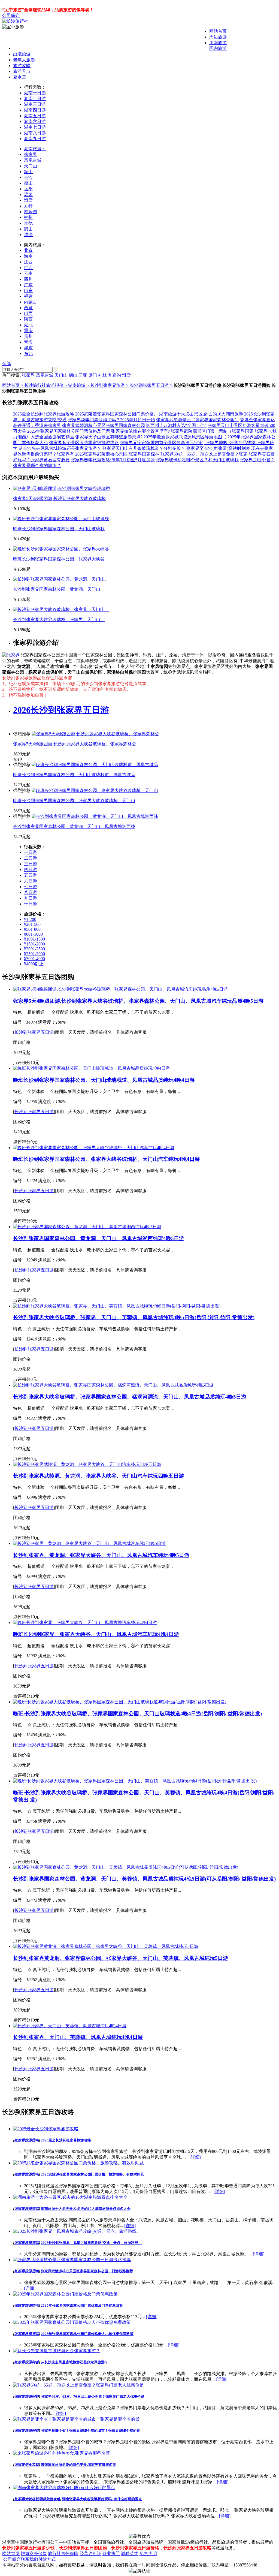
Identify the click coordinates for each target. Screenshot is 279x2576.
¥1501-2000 (34, 944)
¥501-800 (32, 929)
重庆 (28, 331)
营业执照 (111, 2554)
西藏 (28, 308)
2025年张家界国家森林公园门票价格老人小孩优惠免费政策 (87, 2334)
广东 (28, 285)
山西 (28, 313)
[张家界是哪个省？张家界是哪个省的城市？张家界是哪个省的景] (76, 2419)
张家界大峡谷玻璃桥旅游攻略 (37, 2499)
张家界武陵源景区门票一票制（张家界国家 (212, 431)
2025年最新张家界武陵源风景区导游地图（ (185, 437)
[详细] (195, 2157)
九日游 (31, 898)
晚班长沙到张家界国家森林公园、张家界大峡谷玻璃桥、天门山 (74, 801)
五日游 (31, 875)
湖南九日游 (35, 139)
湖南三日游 (35, 104)
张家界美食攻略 (27, 2465)
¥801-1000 (33, 934)
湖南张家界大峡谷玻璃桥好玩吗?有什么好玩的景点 (102, 2499)
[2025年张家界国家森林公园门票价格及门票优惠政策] (65, 2294)
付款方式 (47, 2559)
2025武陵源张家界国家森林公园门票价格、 (117, 414)
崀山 (28, 229)
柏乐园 (31, 212)
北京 (28, 250)
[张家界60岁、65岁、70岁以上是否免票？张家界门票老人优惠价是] (78, 2385)
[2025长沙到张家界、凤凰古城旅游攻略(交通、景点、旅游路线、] (77, 2231)
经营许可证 (90, 2554)
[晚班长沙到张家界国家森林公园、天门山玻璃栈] (61, 519)
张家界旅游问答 (27, 2362)
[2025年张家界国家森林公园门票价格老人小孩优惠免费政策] (72, 2322)
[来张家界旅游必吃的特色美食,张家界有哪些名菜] (62, 2453)
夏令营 (20, 77)
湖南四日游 (35, 110)
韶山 (28, 172)
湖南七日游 (35, 127)
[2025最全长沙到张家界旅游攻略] (46, 2129)
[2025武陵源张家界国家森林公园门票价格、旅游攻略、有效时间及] (78, 2163)
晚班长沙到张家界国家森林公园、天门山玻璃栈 (59, 529)
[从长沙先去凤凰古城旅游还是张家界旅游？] (57, 2351)
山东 (28, 290)
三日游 (31, 864)
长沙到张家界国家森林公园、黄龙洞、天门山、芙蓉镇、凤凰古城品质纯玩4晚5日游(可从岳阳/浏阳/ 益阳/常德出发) (144, 1879)
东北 (28, 353)
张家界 (31, 154)
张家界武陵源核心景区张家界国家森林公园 (104, 425)
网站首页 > (13, 385)
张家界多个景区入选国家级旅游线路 (84, 443)
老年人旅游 (24, 60)
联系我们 (29, 2559)
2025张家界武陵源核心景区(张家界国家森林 (117, 454)
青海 (28, 342)
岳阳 (28, 189)
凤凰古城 (33, 160)
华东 (28, 348)
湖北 (28, 325)
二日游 (31, 858)
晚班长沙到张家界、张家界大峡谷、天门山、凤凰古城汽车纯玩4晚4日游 (96, 1634)
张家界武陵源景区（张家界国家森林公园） (198, 420)
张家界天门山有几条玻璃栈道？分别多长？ (144, 448)
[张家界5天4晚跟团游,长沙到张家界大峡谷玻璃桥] (62, 488)
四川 (28, 279)
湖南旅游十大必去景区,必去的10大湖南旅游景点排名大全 (86, 2209)
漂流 (28, 235)
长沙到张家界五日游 (34, 1032)
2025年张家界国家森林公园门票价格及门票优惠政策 (82, 2305)
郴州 (28, 217)
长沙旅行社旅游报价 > (46, 385)
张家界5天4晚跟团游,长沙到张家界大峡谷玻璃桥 (59, 498)
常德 (28, 223)
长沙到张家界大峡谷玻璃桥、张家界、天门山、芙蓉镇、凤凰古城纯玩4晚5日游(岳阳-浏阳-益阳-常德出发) (134, 1317)
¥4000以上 (34, 964)
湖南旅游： (35, 149)
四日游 (31, 870)
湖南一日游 (35, 93)
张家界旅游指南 (27, 2140)
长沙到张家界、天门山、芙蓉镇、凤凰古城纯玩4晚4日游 (78, 2037)
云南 (28, 273)
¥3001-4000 (34, 959)
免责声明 (148, 2554)
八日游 (31, 892)
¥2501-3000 (34, 954)
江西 (28, 262)
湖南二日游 (35, 99)
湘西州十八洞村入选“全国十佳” (176, 425)
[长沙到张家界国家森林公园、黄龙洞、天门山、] (61, 579)
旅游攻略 (22, 66)
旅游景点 (22, 71)
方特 (28, 206)
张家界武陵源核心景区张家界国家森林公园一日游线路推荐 (87, 2271)
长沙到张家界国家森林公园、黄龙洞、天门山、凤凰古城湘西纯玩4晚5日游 (99, 1238)
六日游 (31, 881)
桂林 (102, 375)
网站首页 (218, 31)
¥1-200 (30, 919)
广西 (28, 268)
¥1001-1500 (34, 939)
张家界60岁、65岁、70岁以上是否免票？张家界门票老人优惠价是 (93, 2396)
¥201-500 (32, 924)
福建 (28, 296)
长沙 (28, 177)
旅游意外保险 (34, 2554)
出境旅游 (22, 54)
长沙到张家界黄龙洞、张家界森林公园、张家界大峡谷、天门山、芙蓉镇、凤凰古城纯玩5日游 (121, 1958)
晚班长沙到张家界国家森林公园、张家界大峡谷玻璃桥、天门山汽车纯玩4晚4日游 (106, 1159)
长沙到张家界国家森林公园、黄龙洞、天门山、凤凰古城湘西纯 (74, 826)
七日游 (31, 887)
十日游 (31, 904)
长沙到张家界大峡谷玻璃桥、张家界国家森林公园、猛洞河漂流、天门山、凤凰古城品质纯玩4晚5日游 (130, 1397)
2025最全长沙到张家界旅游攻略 (44, 414)
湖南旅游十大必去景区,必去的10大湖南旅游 (201, 414)
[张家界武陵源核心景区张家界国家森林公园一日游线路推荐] (72, 2260)
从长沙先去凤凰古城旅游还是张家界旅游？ (60, 448)
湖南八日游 (35, 133)
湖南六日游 (35, 121)
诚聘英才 (130, 2554)
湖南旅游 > (79, 385)
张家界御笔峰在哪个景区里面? (140, 431)
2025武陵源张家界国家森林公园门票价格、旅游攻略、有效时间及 (93, 2174)
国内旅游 (218, 48)
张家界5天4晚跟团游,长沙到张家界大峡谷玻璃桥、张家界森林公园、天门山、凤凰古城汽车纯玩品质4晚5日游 (138, 1001)
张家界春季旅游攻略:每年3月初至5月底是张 (113, 460)
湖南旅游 (218, 43)
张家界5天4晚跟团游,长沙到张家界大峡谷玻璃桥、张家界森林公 (75, 744)
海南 (28, 256)
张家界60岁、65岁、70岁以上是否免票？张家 (204, 454)
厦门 (93, 375)
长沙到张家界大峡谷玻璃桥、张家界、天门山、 (59, 620)
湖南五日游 (35, 116)
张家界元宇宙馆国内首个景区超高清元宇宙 (161, 443)
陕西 (28, 319)
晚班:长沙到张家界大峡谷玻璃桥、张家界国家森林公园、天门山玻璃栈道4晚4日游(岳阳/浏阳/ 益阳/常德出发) (137, 1714)
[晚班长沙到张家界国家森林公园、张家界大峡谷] (61, 549)
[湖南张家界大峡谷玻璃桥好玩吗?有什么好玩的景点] (64, 2488)
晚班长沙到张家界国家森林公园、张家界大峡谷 (59, 559)
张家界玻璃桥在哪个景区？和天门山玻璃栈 (197, 460)
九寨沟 (114, 375)
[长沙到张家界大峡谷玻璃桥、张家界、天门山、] (61, 609)
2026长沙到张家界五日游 (61, 710)
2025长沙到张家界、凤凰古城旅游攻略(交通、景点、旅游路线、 (91, 2243)
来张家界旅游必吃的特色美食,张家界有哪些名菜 (78, 2465)
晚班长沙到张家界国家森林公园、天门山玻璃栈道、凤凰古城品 (74, 775)
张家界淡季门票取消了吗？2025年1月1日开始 (111, 420)
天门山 (31, 166)
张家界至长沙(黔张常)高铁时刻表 (218, 448)
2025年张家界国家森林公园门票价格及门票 (69, 431)
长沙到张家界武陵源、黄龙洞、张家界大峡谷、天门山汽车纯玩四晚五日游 (98, 1476)
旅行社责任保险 (63, 2554)
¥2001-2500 (34, 949)
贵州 (28, 336)
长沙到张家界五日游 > (152, 385)
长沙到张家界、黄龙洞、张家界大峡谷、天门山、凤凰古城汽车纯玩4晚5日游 (101, 1555)
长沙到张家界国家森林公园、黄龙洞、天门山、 (59, 589)
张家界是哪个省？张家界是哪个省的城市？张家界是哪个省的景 (90, 2431)
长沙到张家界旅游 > (110, 385)
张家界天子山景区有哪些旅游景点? (109, 437)
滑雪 (28, 200)
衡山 (28, 183)
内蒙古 (31, 302)
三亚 (83, 375)
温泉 (28, 195)
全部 (7, 364)
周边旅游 (218, 37)
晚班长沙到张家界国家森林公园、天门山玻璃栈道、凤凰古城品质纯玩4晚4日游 (104, 1080)
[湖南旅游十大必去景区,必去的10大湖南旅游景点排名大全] (70, 2197)
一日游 (31, 852)
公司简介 (11, 15)
